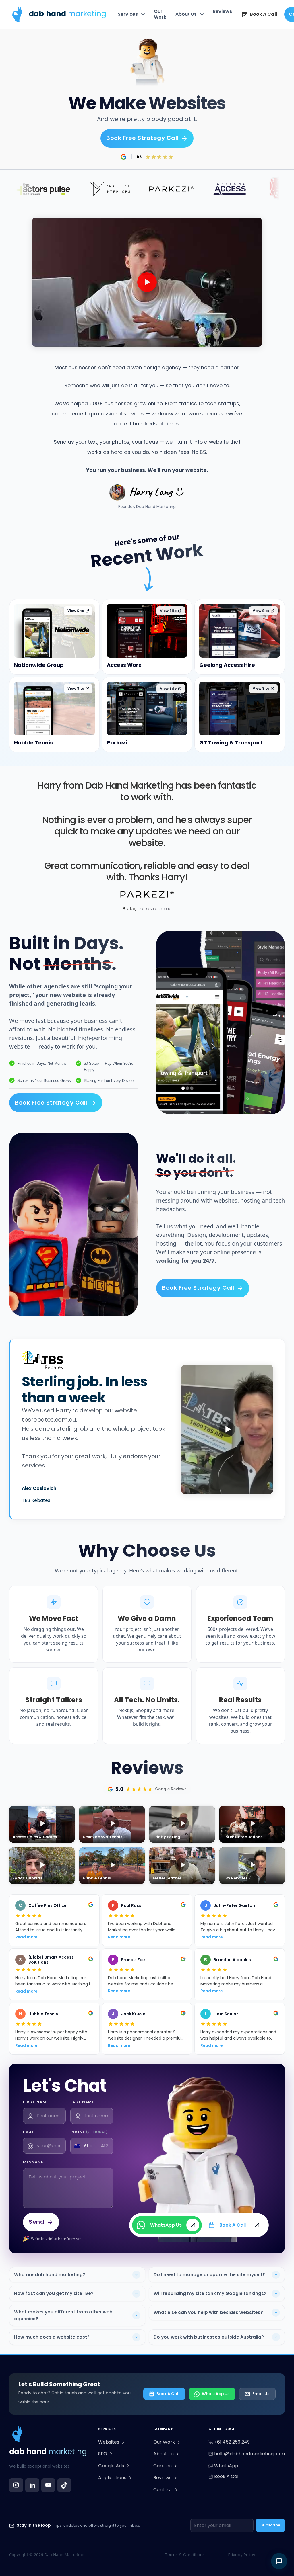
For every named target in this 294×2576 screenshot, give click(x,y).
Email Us (261, 2394)
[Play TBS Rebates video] (252, 1866)
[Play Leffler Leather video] (182, 1866)
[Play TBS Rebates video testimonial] (227, 1429)
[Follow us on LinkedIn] (32, 2485)
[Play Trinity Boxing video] (182, 1824)
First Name (36, 2102)
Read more (26, 1937)
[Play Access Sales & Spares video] (42, 1824)
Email (29, 2132)
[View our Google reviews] (123, 157)
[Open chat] (279, 2561)
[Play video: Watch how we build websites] (147, 282)
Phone (89, 2132)
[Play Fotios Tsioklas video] (42, 1866)
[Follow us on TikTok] (64, 2485)
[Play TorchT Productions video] (252, 1824)
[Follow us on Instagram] (16, 2485)
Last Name (82, 2102)
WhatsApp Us (216, 2394)
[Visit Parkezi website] (147, 894)
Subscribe (270, 2525)
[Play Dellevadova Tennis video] (112, 1824)
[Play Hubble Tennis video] (112, 1866)
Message (33, 2162)
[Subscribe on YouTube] (48, 2485)
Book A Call (168, 2394)
